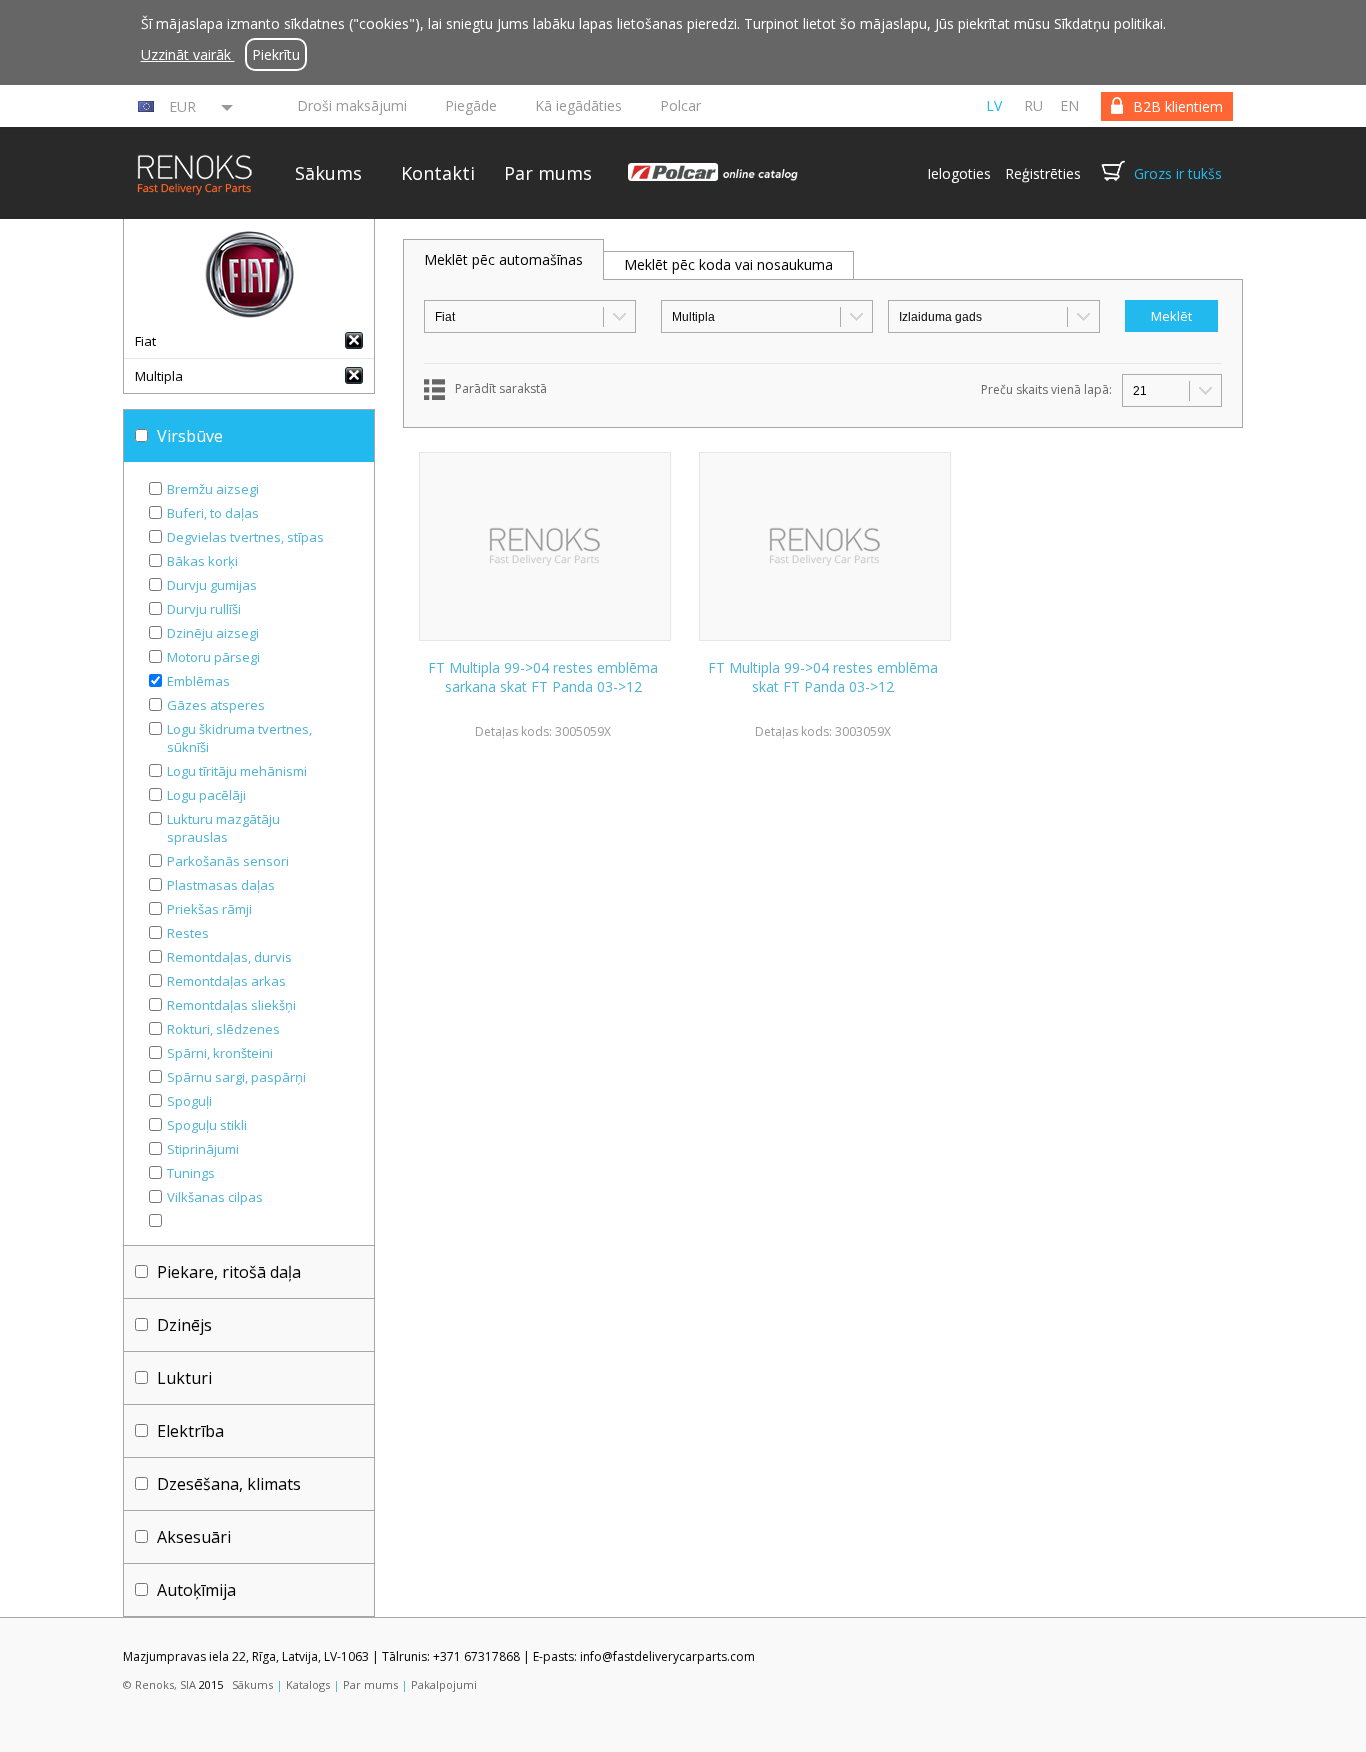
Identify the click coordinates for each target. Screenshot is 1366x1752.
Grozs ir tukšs (1178, 173)
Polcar (680, 105)
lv (994, 105)
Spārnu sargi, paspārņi (236, 1077)
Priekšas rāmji (209, 909)
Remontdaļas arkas (226, 981)
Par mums (548, 173)
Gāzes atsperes (216, 705)
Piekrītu (276, 54)
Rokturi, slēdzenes (223, 1029)
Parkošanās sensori (228, 861)
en (1069, 105)
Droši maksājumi (352, 105)
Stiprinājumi (203, 1149)
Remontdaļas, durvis (229, 957)
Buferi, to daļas (213, 513)
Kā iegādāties (578, 105)
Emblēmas (198, 681)
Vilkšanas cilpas (215, 1197)
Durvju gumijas (212, 585)
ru (1033, 105)
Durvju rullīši (204, 609)
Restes (188, 933)
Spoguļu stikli (207, 1125)
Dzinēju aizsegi (213, 633)
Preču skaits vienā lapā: (1046, 389)
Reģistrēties (1043, 173)
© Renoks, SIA (159, 1684)
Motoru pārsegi (213, 657)
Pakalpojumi (444, 1684)
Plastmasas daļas (221, 885)
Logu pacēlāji (206, 795)
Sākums (328, 173)
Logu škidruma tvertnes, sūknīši (239, 738)
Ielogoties (959, 173)
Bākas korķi (202, 561)
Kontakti (438, 173)
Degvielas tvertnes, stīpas (245, 537)
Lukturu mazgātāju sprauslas (223, 828)
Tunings (191, 1173)
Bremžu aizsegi (213, 489)
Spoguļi (189, 1101)
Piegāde (471, 105)
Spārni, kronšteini (220, 1053)
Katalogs (308, 1684)
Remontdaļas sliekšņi (231, 1005)
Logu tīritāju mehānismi (237, 771)
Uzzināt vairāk (188, 54)
